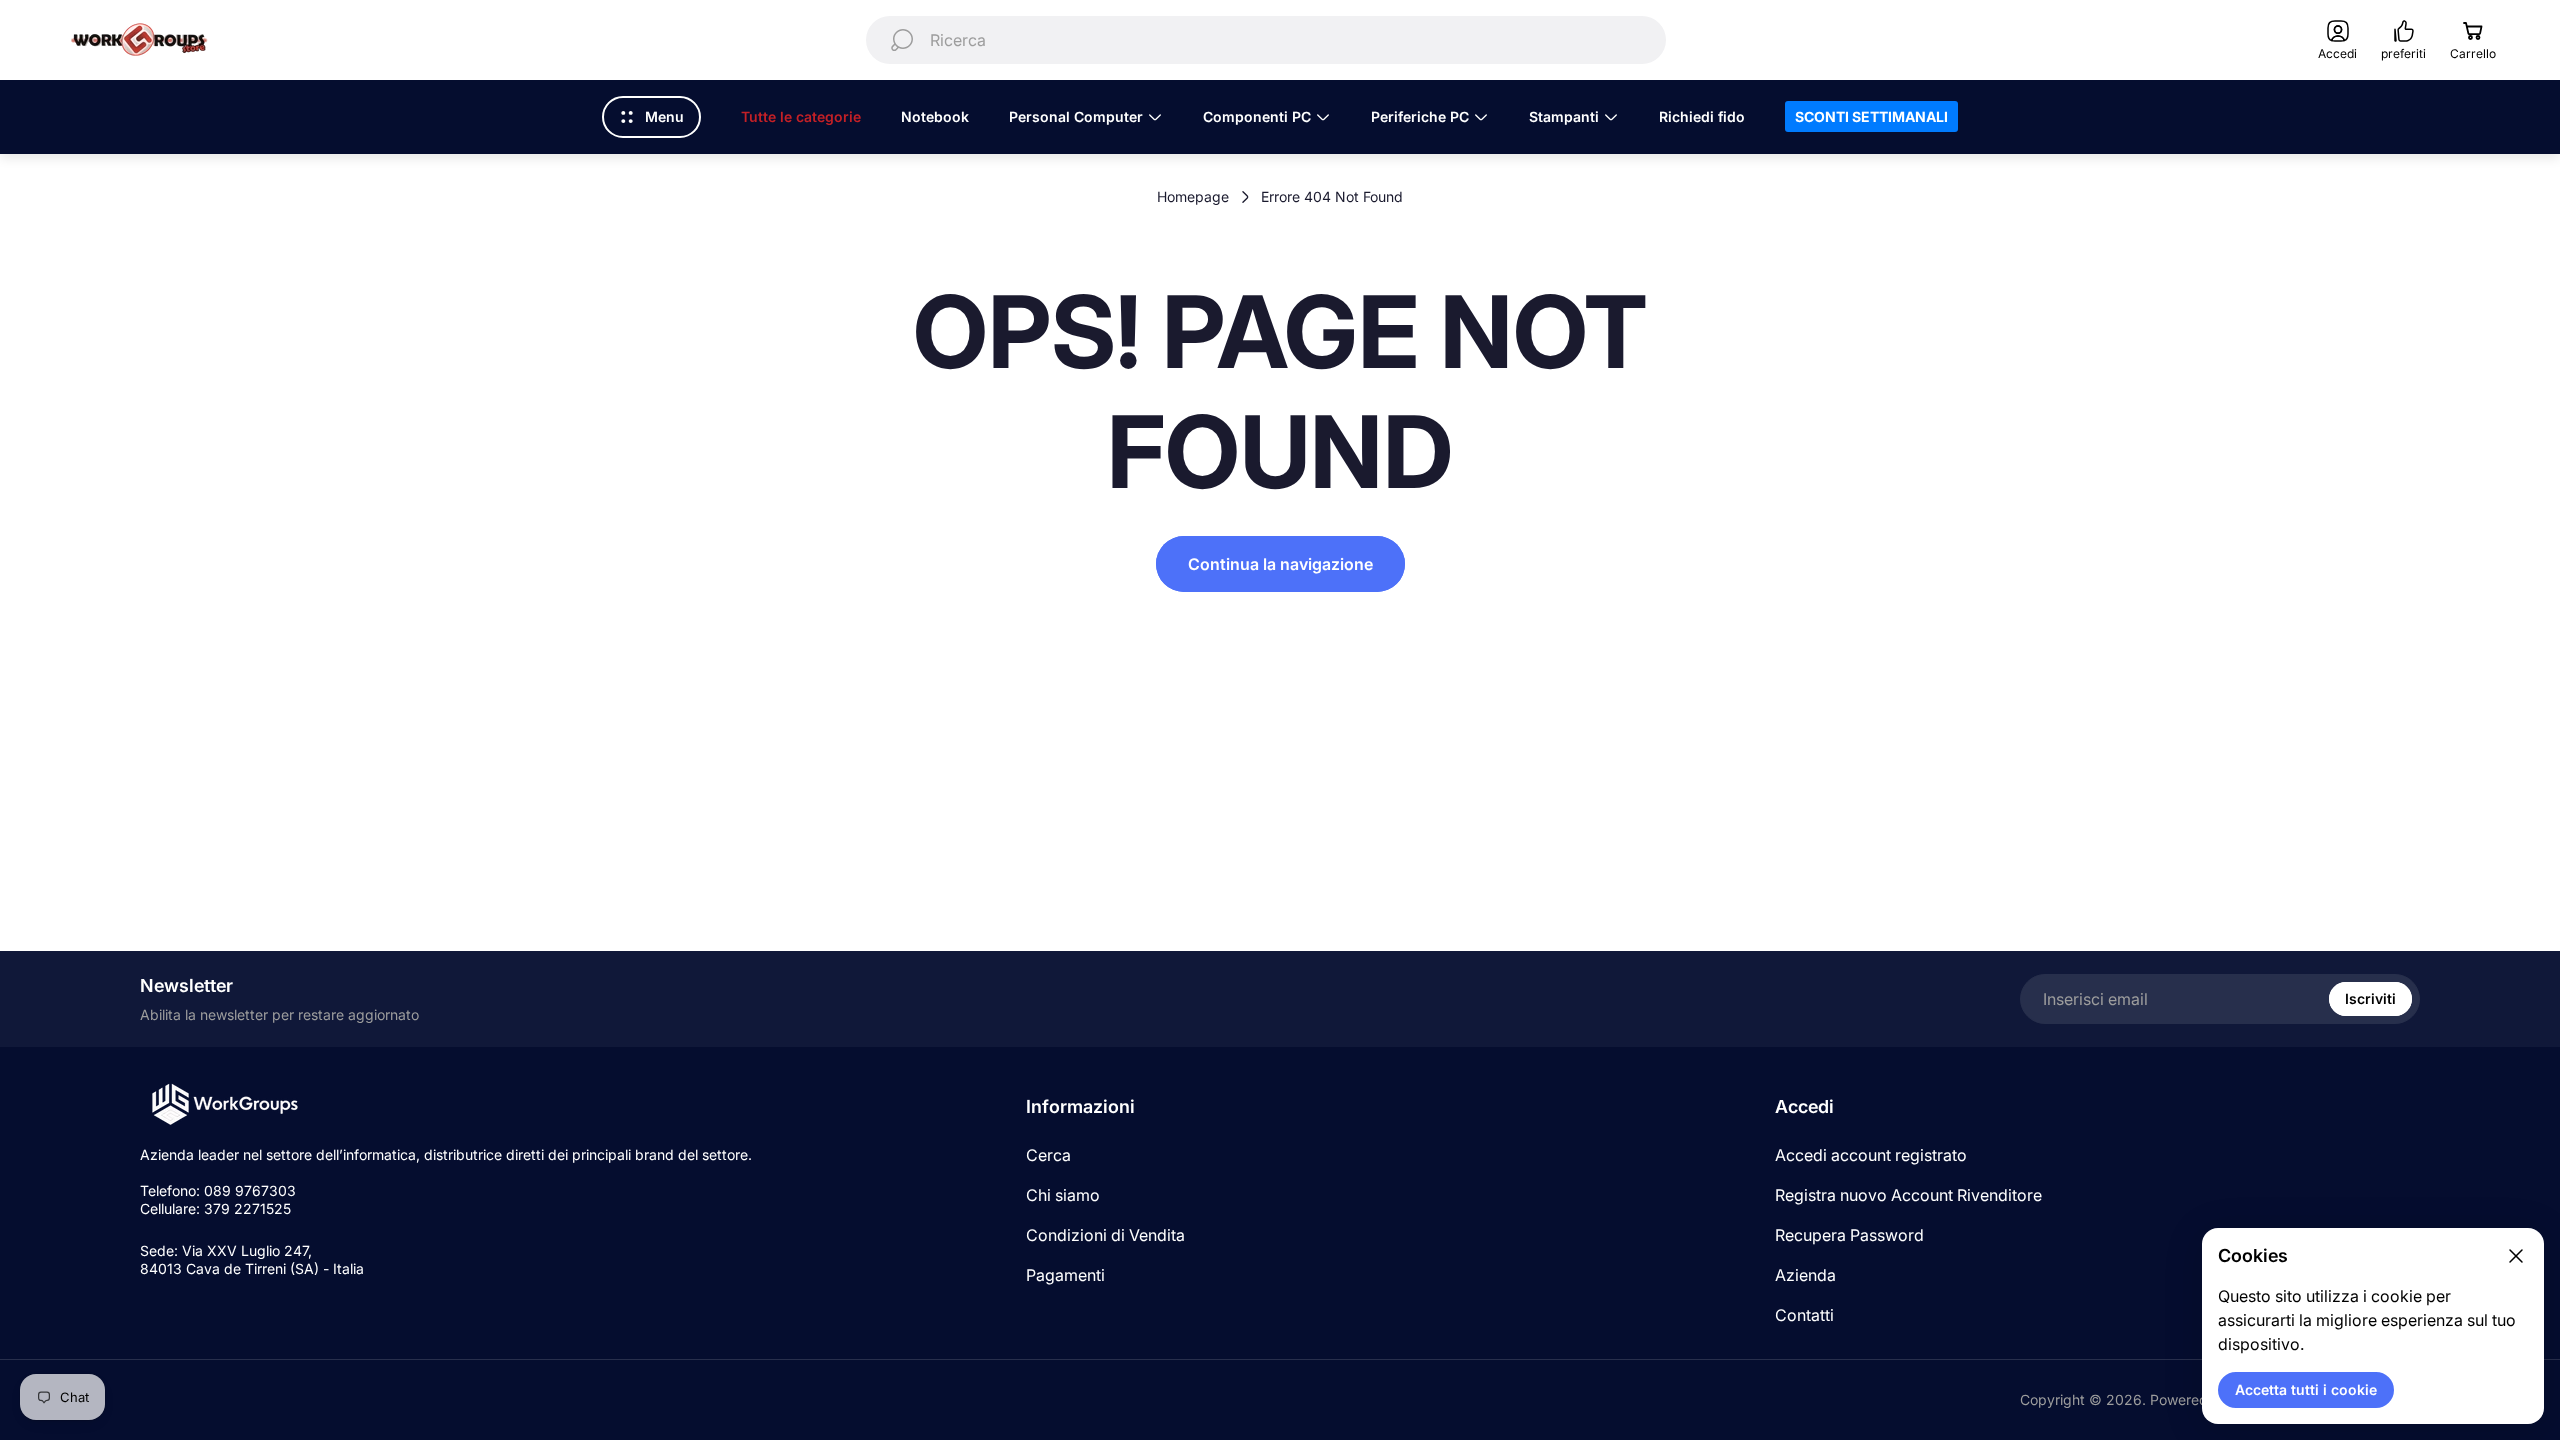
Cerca (1048, 1155)
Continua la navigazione (1280, 564)
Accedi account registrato (1871, 1155)
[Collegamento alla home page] (225, 1104)
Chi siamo (1063, 1195)
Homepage (1193, 196)
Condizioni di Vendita (1105, 1235)
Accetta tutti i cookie (2306, 1389)
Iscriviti (2370, 998)
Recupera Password (1849, 1235)
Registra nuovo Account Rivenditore (1908, 1195)
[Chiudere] (2516, 1256)
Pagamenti (1065, 1275)
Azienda (1805, 1275)
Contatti (1804, 1315)
